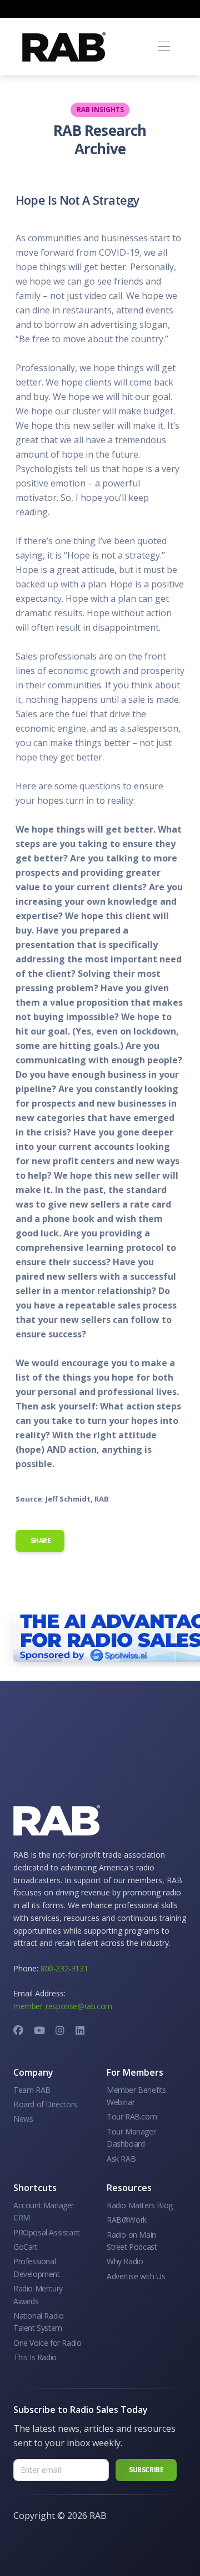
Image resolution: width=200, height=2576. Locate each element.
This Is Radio (35, 2357)
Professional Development (37, 2267)
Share (40, 1541)
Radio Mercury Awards (38, 2294)
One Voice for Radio (47, 2343)
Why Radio (125, 2261)
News (23, 2119)
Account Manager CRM (44, 2211)
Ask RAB (121, 2159)
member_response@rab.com (63, 2006)
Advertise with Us (136, 2276)
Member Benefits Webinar (136, 2096)
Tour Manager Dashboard (131, 2138)
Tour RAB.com (132, 2116)
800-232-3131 (64, 1968)
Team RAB (32, 2090)
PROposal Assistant (47, 2232)
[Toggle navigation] (164, 47)
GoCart (26, 2247)
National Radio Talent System (38, 2322)
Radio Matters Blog (140, 2205)
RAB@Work (127, 2220)
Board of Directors (45, 2104)
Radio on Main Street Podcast (132, 2241)
